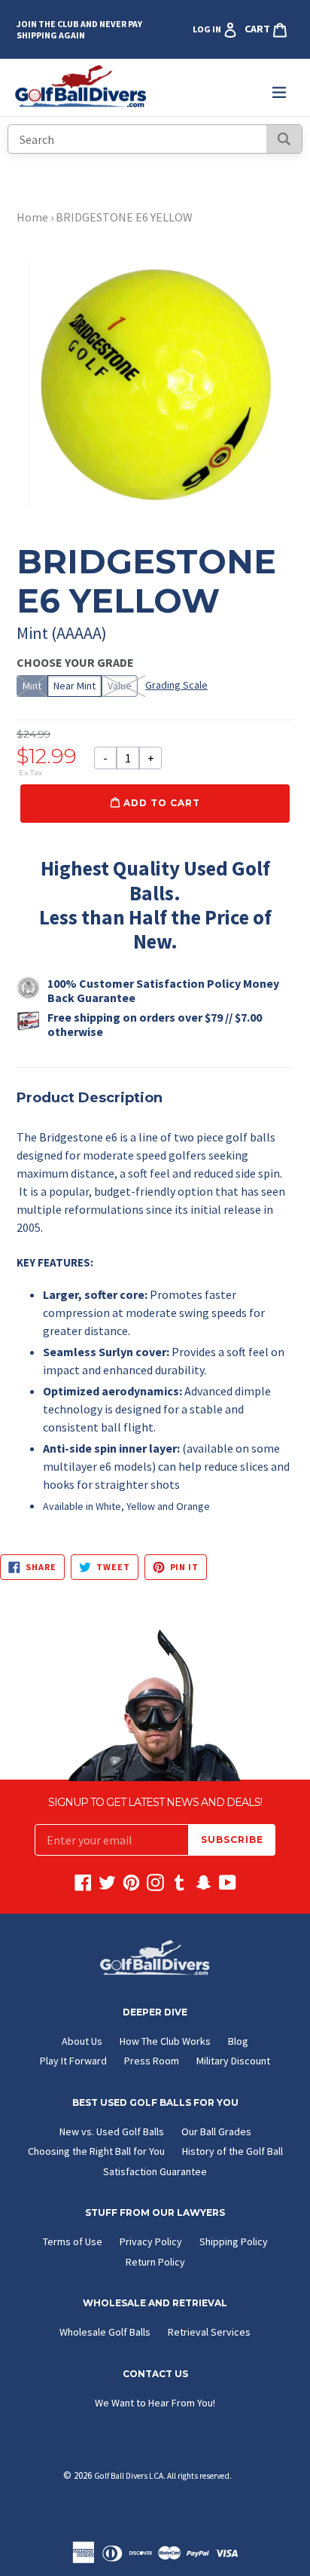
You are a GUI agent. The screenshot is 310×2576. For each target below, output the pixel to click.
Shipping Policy (234, 2241)
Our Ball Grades (216, 2131)
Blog (238, 2041)
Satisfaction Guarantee (155, 2171)
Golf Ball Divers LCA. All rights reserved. (163, 2476)
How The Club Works (165, 2041)
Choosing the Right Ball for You (96, 2151)
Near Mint (74, 686)
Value (120, 686)
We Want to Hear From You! (155, 2403)
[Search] (284, 139)
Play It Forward (73, 2061)
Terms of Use (73, 2241)
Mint (32, 686)
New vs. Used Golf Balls (112, 2131)
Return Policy (155, 2262)
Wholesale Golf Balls (105, 2332)
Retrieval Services (209, 2332)
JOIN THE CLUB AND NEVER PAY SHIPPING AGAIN (79, 29)
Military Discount (233, 2061)
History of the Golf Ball (232, 2151)
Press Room (152, 2061)
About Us (82, 2041)
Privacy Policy (151, 2241)
